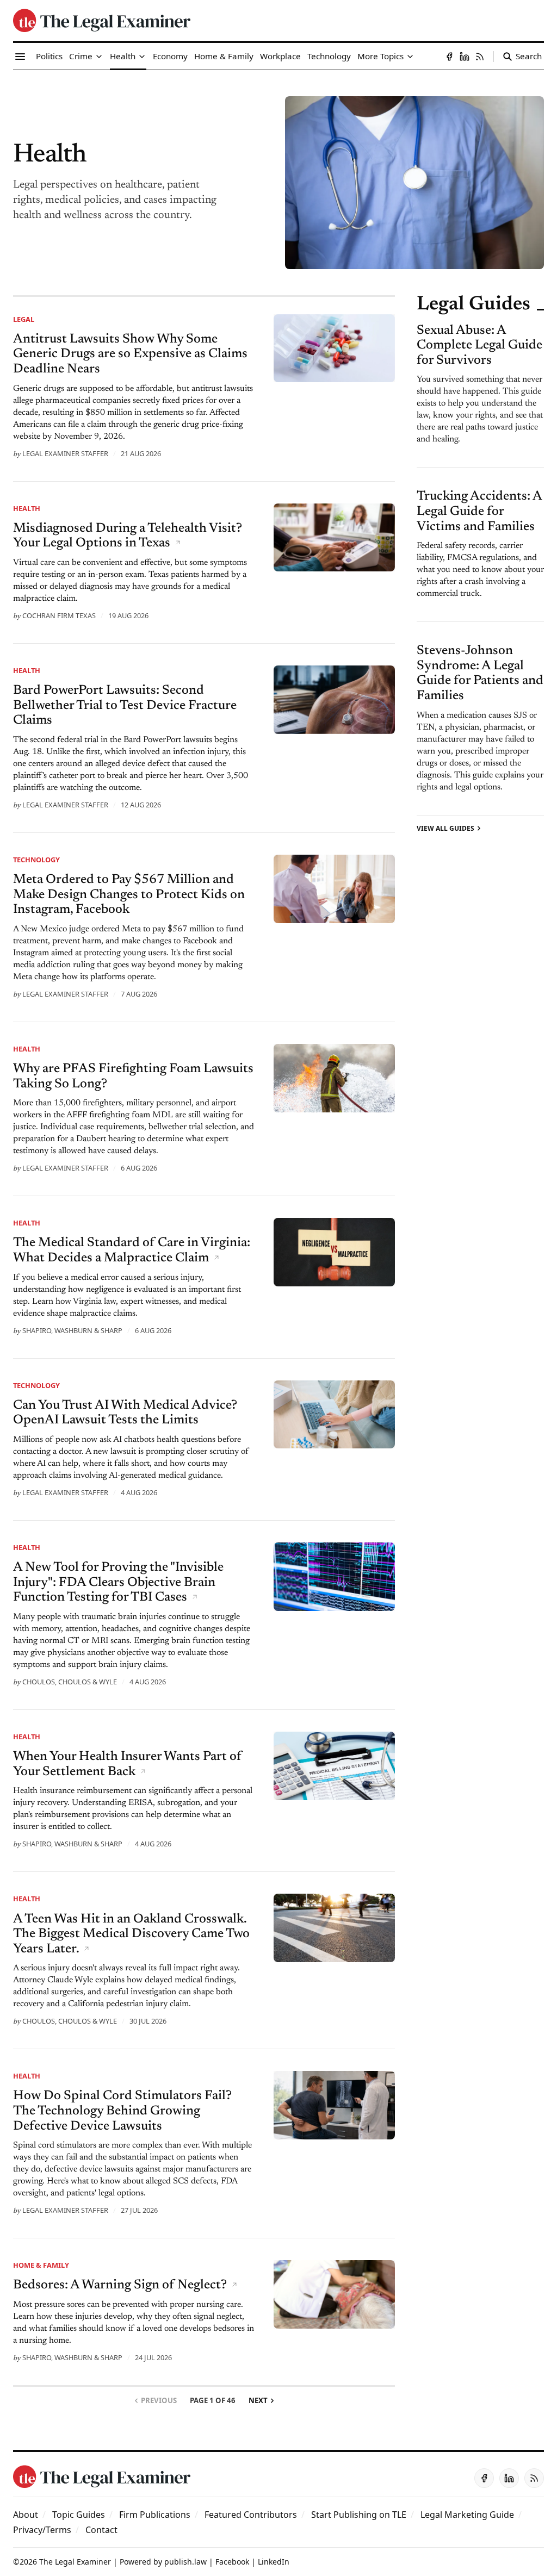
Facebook (232, 2562)
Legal (24, 319)
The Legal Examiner (75, 2562)
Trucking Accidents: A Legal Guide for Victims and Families (479, 511)
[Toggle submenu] (99, 57)
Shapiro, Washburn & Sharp (72, 1330)
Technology (36, 860)
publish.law (185, 2562)
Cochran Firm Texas (59, 615)
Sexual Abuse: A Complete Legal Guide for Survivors (479, 346)
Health (27, 508)
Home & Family (41, 2265)
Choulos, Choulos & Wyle (70, 1682)
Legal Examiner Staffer (65, 453)
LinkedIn (274, 2562)
